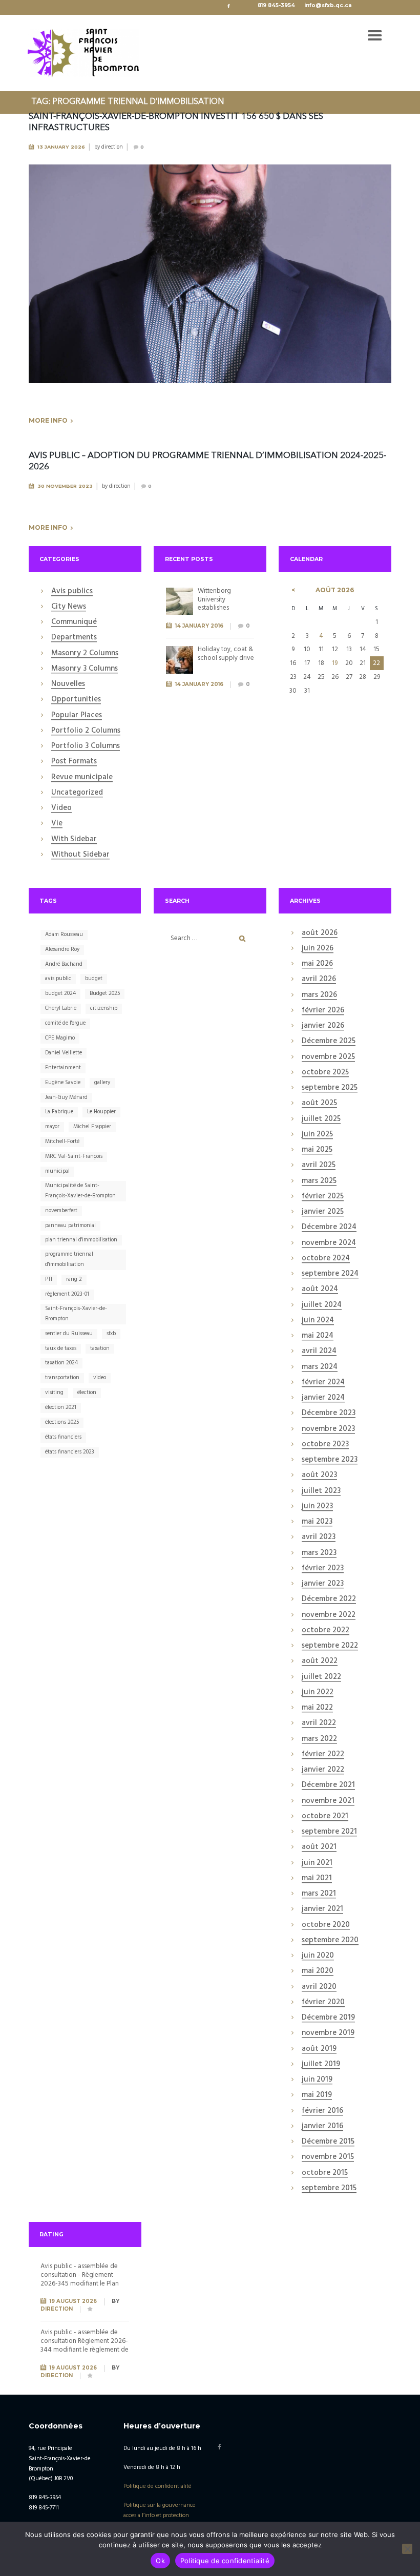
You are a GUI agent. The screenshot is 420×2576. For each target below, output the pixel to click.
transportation (62, 1378)
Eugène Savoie (63, 1083)
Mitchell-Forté (62, 1141)
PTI (49, 1279)
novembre (328, 1057)
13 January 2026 (61, 147)
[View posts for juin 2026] (293, 590)
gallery (102, 1083)
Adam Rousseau (64, 934)
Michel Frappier (92, 1127)
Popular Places (77, 716)
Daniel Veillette (64, 1053)
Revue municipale (82, 778)
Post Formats (74, 762)
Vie (57, 824)
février (323, 1011)
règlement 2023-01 (67, 1294)
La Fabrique (59, 1112)
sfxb (111, 1334)
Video (61, 808)
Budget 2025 (105, 993)
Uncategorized (77, 793)
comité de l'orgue (65, 1023)
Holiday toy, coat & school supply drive (226, 654)
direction (112, 147)
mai (317, 964)
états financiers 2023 (70, 1452)
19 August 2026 (73, 2301)
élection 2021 (61, 1407)
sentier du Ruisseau (69, 1334)
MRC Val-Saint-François (74, 1156)
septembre (330, 1088)
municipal (57, 1171)
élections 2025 (62, 1422)
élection (87, 1393)
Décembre (329, 1042)
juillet (321, 1119)
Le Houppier (101, 1112)
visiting (54, 1393)
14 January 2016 (199, 626)
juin (318, 949)
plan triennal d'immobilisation (81, 1240)
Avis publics (72, 592)
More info (48, 420)
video (100, 1378)
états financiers (63, 1437)
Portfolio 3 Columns (86, 746)
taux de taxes (61, 1348)
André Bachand (64, 964)
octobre (325, 1073)
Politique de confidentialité (157, 2486)
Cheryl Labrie (61, 1008)
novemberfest (61, 1211)
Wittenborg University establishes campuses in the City (221, 608)
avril (319, 980)
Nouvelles (68, 684)
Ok (160, 2561)
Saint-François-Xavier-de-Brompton (76, 1314)
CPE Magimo (60, 1038)
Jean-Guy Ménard (66, 1097)
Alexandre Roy (62, 949)
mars (319, 995)
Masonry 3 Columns (85, 669)
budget (94, 979)
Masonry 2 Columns (85, 654)
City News (69, 607)
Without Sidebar (80, 855)
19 (335, 663)
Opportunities (76, 700)
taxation (100, 1348)
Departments (74, 638)
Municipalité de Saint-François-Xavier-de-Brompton (80, 1191)
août (335, 590)
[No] (407, 2549)
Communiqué (74, 622)
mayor (52, 1127)
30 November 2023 (65, 486)
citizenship (104, 1008)
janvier (323, 1026)
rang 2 (74, 1279)
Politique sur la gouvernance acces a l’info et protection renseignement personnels (160, 2516)
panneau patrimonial (70, 1225)
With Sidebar (74, 840)
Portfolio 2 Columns (86, 731)
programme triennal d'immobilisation (69, 1259)
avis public (58, 979)
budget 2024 (60, 993)
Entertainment (63, 1068)
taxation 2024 (61, 1363)
